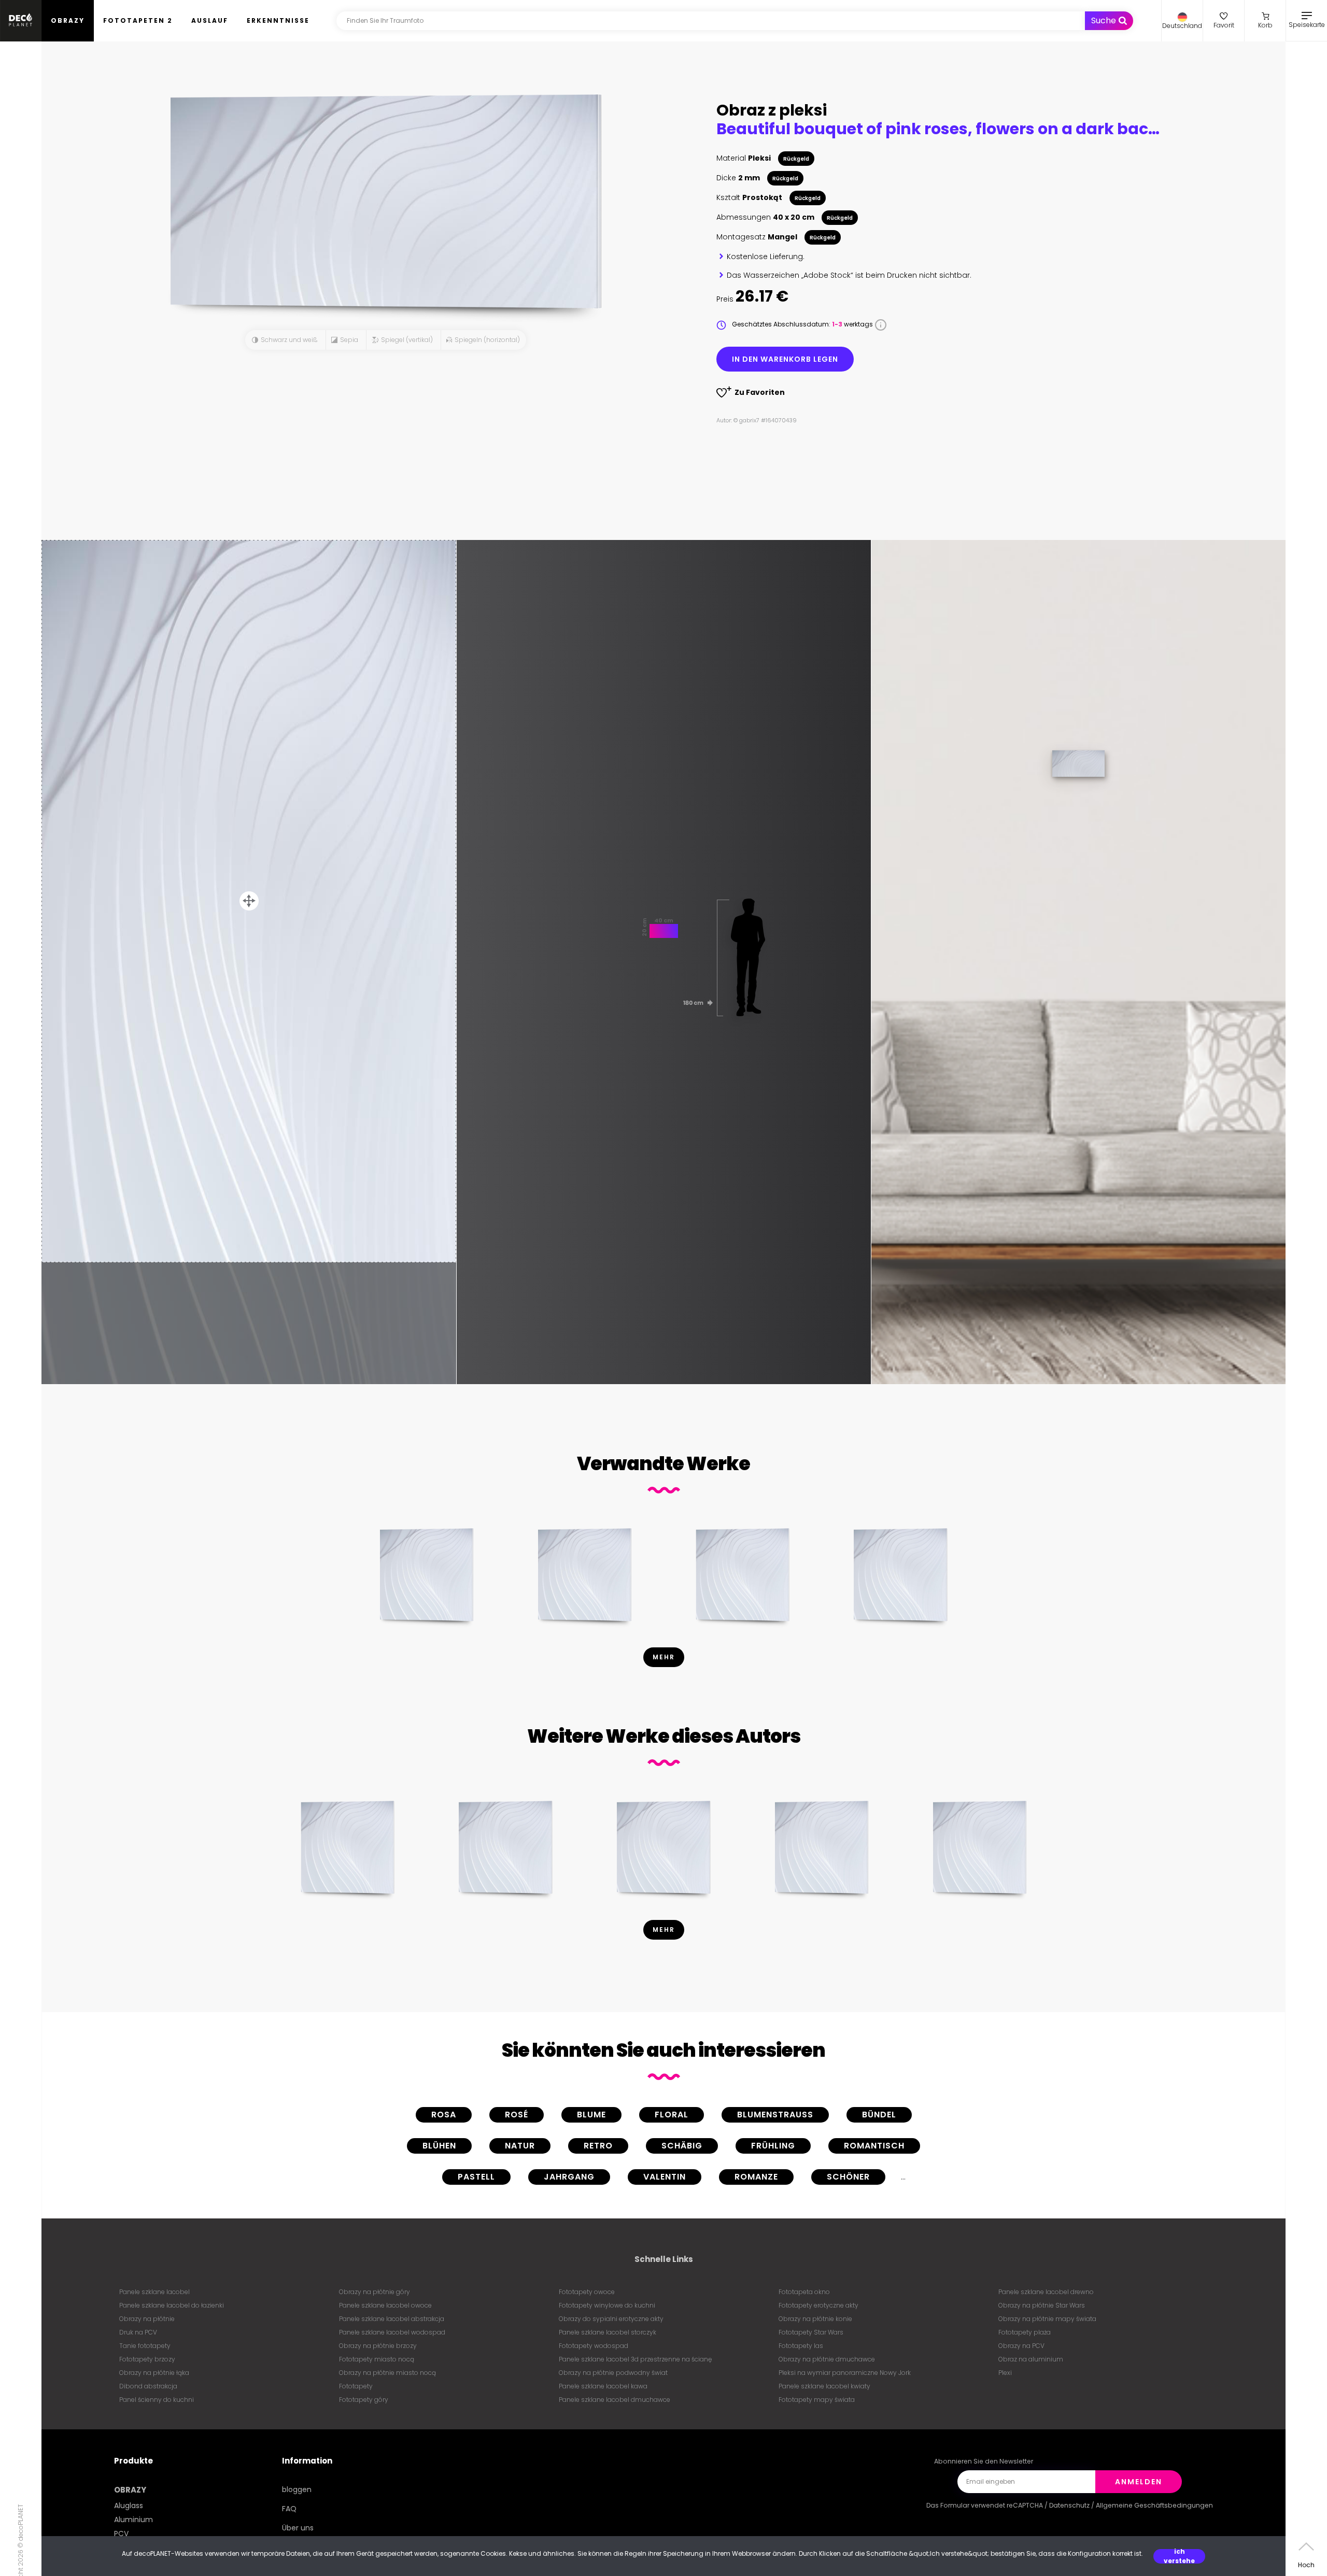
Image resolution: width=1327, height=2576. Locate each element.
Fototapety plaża (1025, 2332)
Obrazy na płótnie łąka (154, 2373)
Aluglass (129, 2506)
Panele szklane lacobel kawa (603, 2386)
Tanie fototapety (145, 2346)
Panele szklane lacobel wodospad (392, 2332)
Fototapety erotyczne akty (818, 2305)
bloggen (297, 2489)
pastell (476, 2177)
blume (591, 2115)
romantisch (874, 2146)
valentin (665, 2177)
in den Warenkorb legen (785, 359)
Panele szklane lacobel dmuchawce (615, 2400)
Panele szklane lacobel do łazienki (172, 2305)
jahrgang (569, 2177)
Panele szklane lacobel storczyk (608, 2332)
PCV (121, 2534)
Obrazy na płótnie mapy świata (1047, 2319)
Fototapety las (801, 2346)
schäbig (682, 2146)
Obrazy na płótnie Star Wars (1042, 2305)
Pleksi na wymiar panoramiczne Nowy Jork (845, 2373)
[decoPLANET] (21, 21)
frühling (773, 2146)
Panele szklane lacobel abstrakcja (392, 2319)
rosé (517, 2115)
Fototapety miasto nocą (377, 2359)
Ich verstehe (1179, 2556)
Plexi (1005, 2373)
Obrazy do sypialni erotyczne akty (611, 2319)
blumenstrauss (775, 2115)
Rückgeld (796, 159)
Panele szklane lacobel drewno (1046, 2292)
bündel (879, 2115)
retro (598, 2146)
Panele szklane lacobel (154, 2292)
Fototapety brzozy (147, 2359)
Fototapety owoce (587, 2292)
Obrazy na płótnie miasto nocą (387, 2373)
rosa (444, 2115)
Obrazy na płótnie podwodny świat (613, 2373)
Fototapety (356, 2386)
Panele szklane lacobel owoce (385, 2305)
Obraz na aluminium (1031, 2359)
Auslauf (210, 20)
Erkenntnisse (278, 20)
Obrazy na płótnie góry (375, 2292)
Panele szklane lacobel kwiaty (824, 2386)
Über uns (298, 2528)
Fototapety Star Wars (811, 2332)
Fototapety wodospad (594, 2346)
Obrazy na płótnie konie (815, 2319)
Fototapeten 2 (138, 20)
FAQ (289, 2509)
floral (672, 2115)
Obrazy (68, 20)
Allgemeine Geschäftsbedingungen (1154, 2505)
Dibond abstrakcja (148, 2386)
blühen (439, 2146)
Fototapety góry (364, 2400)
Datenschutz (1069, 2505)
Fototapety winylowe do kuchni (607, 2305)
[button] (1182, 21)
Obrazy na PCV (1021, 2346)
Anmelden (1139, 2482)
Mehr (664, 1657)
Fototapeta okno (804, 2292)
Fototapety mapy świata (817, 2400)
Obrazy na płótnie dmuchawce (827, 2359)
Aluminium (133, 2520)
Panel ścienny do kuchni (157, 2400)
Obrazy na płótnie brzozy (378, 2346)
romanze (756, 2177)
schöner (848, 2177)
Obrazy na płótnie (147, 2319)
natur (520, 2146)
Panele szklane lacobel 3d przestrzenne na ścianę (635, 2359)
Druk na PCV (138, 2332)
